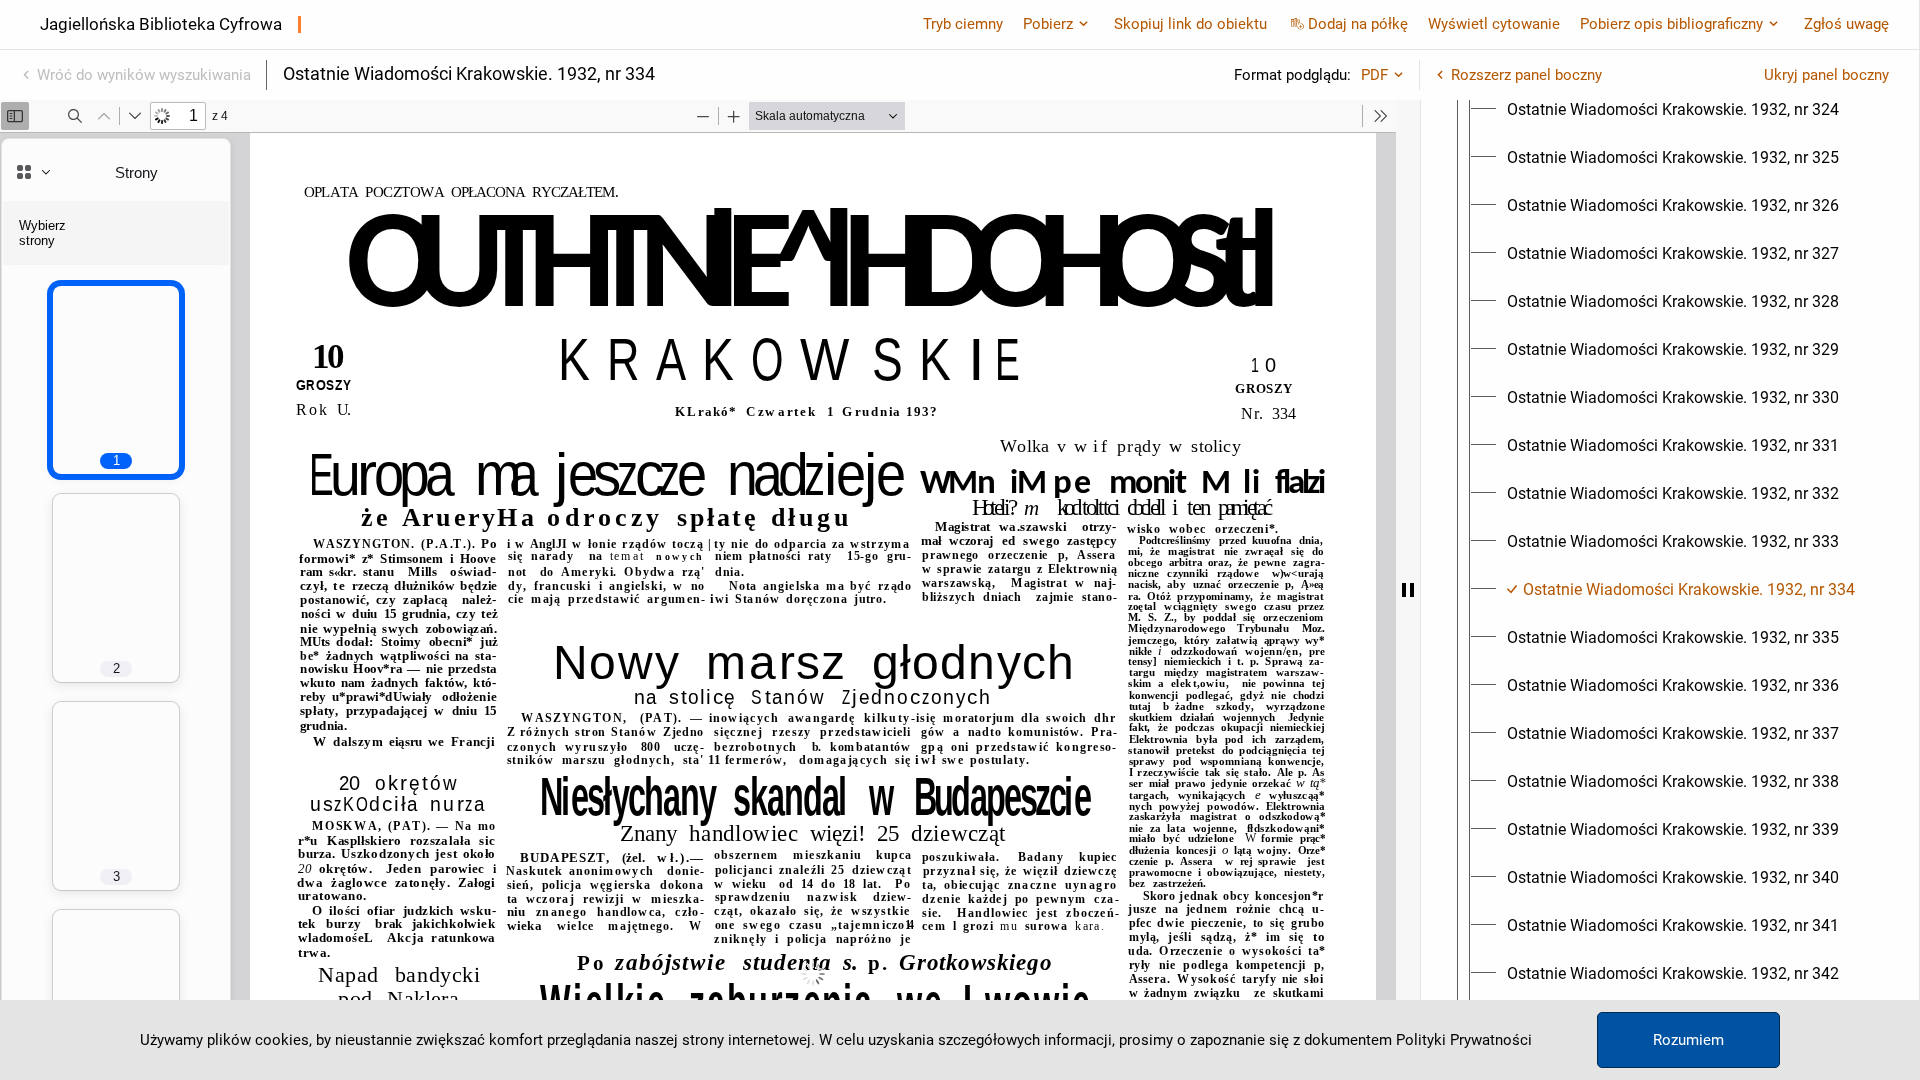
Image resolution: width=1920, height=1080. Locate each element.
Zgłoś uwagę (1846, 24)
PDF (1374, 75)
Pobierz (1048, 24)
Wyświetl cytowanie (1494, 24)
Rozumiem (1688, 1040)
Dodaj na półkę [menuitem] (1358, 24)
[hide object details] (1408, 590)
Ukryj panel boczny (1826, 75)
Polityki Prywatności (1464, 1040)
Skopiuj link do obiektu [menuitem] (1190, 24)
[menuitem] (1673, 110)
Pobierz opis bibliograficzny (1671, 24)
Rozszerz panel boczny (1526, 75)
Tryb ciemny (963, 24)
